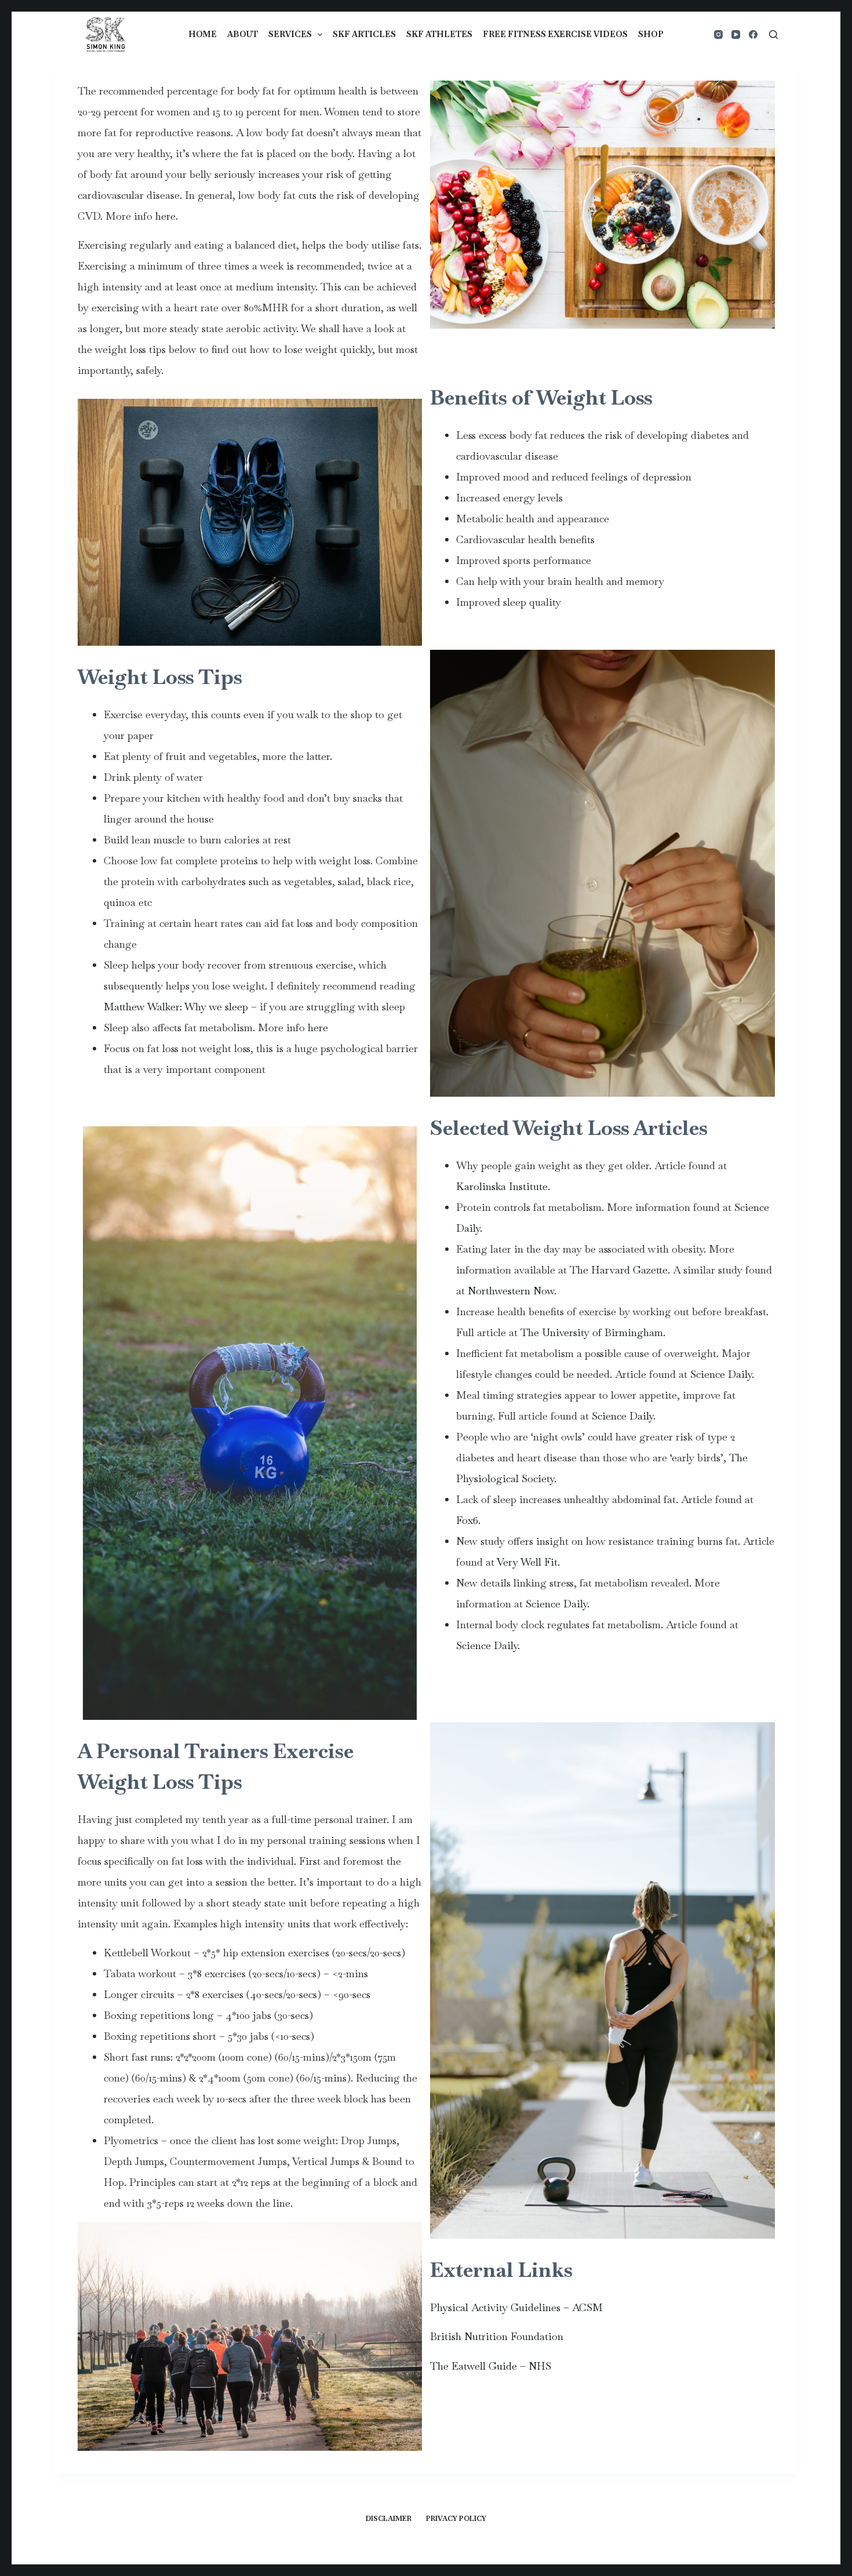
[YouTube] (736, 34)
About (243, 34)
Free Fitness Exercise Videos (555, 34)
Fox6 (467, 1520)
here (165, 216)
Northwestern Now (511, 1291)
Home (203, 34)
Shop (651, 34)
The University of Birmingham (590, 1332)
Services (290, 34)
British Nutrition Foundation (497, 2336)
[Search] (773, 34)
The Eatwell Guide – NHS (491, 2366)
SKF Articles (364, 34)
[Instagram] (718, 34)
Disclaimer (389, 2519)
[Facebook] (753, 34)
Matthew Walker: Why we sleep (176, 1007)
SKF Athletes (439, 34)
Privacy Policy (456, 2519)
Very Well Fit (527, 1562)
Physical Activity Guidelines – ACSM (516, 2307)
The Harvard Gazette (619, 1270)
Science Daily (721, 1374)
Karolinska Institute (502, 1186)
